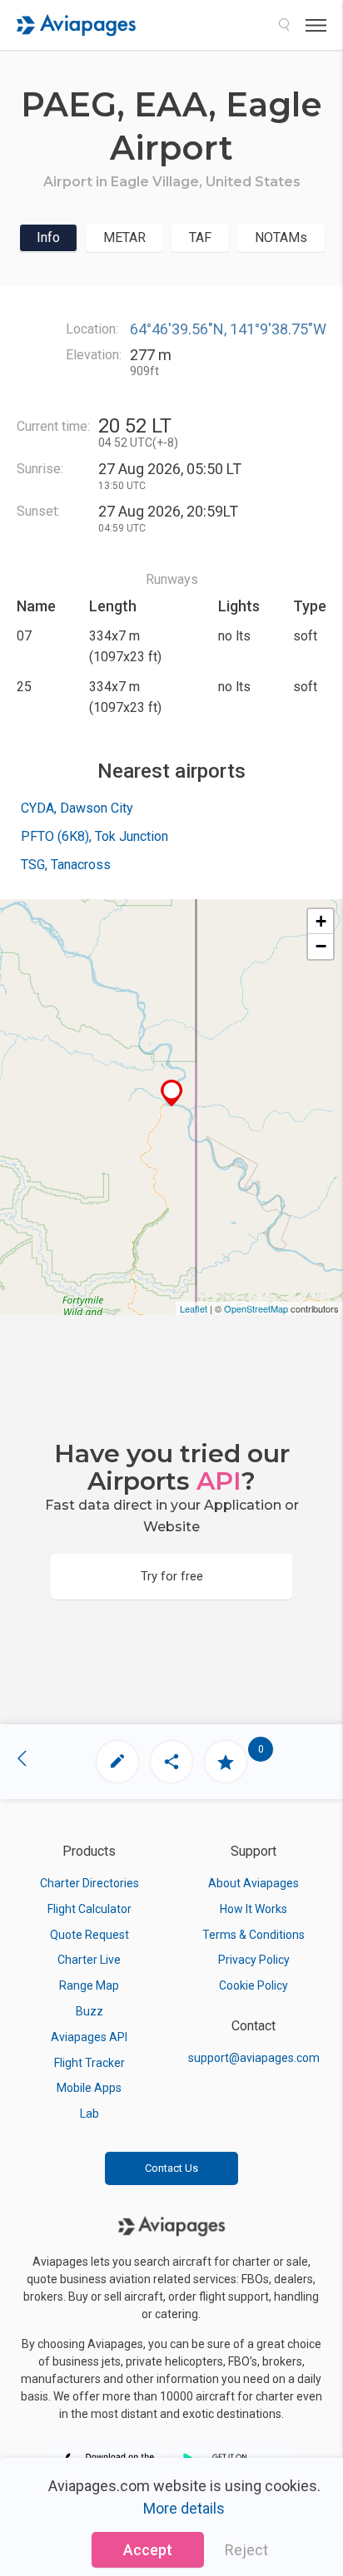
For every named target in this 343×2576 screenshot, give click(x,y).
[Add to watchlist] (226, 1762)
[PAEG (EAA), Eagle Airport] (172, 1093)
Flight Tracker (89, 2063)
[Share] (171, 1762)
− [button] (321, 946)
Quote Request (89, 1935)
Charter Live (89, 1960)
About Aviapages (254, 1883)
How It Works (254, 1909)
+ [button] (321, 921)
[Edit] (117, 1762)
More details (184, 2508)
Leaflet (194, 1308)
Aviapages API (89, 2037)
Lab (89, 2114)
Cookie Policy (254, 1985)
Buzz (89, 2011)
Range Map (89, 1985)
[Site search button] (284, 25)
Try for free (172, 1576)
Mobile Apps (89, 2088)
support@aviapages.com (254, 2058)
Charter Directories (89, 1883)
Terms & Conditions (254, 1935)
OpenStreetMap (256, 1308)
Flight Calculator (89, 1909)
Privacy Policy (254, 1960)
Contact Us (171, 2168)
